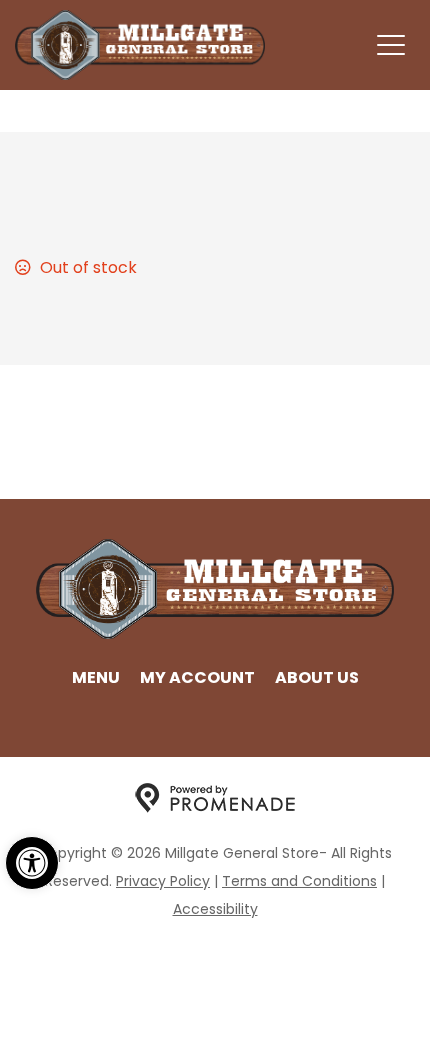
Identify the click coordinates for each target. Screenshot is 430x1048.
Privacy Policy (163, 881)
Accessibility (215, 909)
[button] (32, 863)
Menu (96, 677)
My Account (197, 677)
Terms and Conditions (299, 881)
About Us (317, 677)
